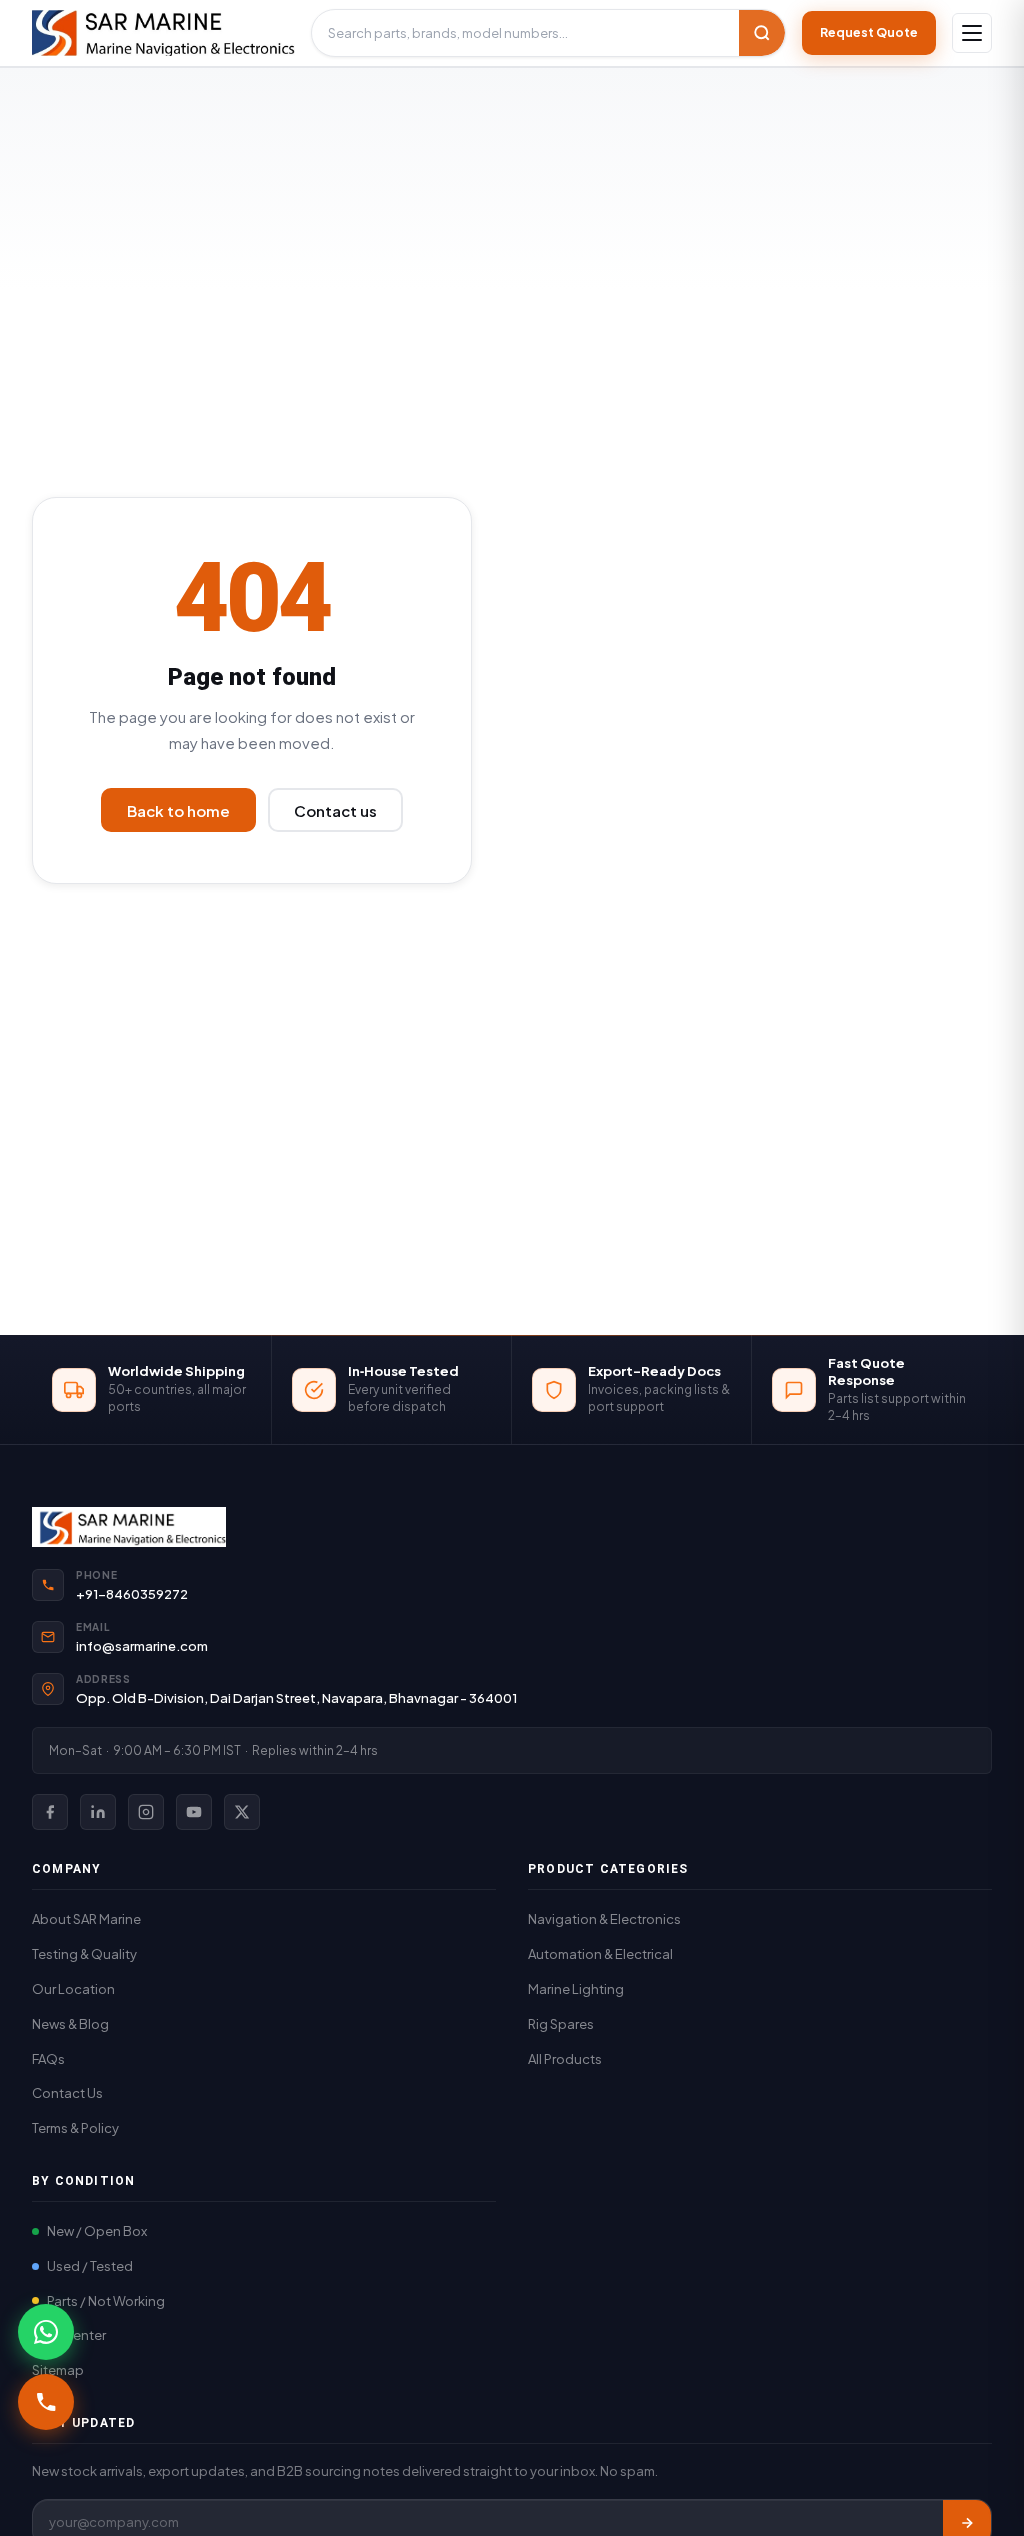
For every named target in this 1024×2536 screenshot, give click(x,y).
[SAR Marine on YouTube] (194, 1812)
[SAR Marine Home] (512, 1527)
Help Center (69, 2335)
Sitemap (58, 2370)
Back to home (178, 810)
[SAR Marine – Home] (163, 33)
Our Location (73, 1989)
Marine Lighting (576, 1989)
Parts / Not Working (106, 2301)
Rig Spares (561, 2024)
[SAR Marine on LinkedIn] (98, 1812)
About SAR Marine (86, 1919)
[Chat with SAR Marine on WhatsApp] (46, 2332)
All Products (565, 2059)
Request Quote (869, 32)
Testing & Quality (84, 1954)
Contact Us (67, 2093)
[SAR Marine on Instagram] (146, 1812)
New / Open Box (97, 2231)
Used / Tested (90, 2266)
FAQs (48, 2059)
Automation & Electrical (600, 1954)
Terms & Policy (75, 2128)
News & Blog (70, 2024)
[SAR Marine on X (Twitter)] (242, 1812)
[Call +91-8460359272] (46, 2402)
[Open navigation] (972, 33)
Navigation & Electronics (604, 1919)
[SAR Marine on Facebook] (50, 1812)
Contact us (335, 810)
